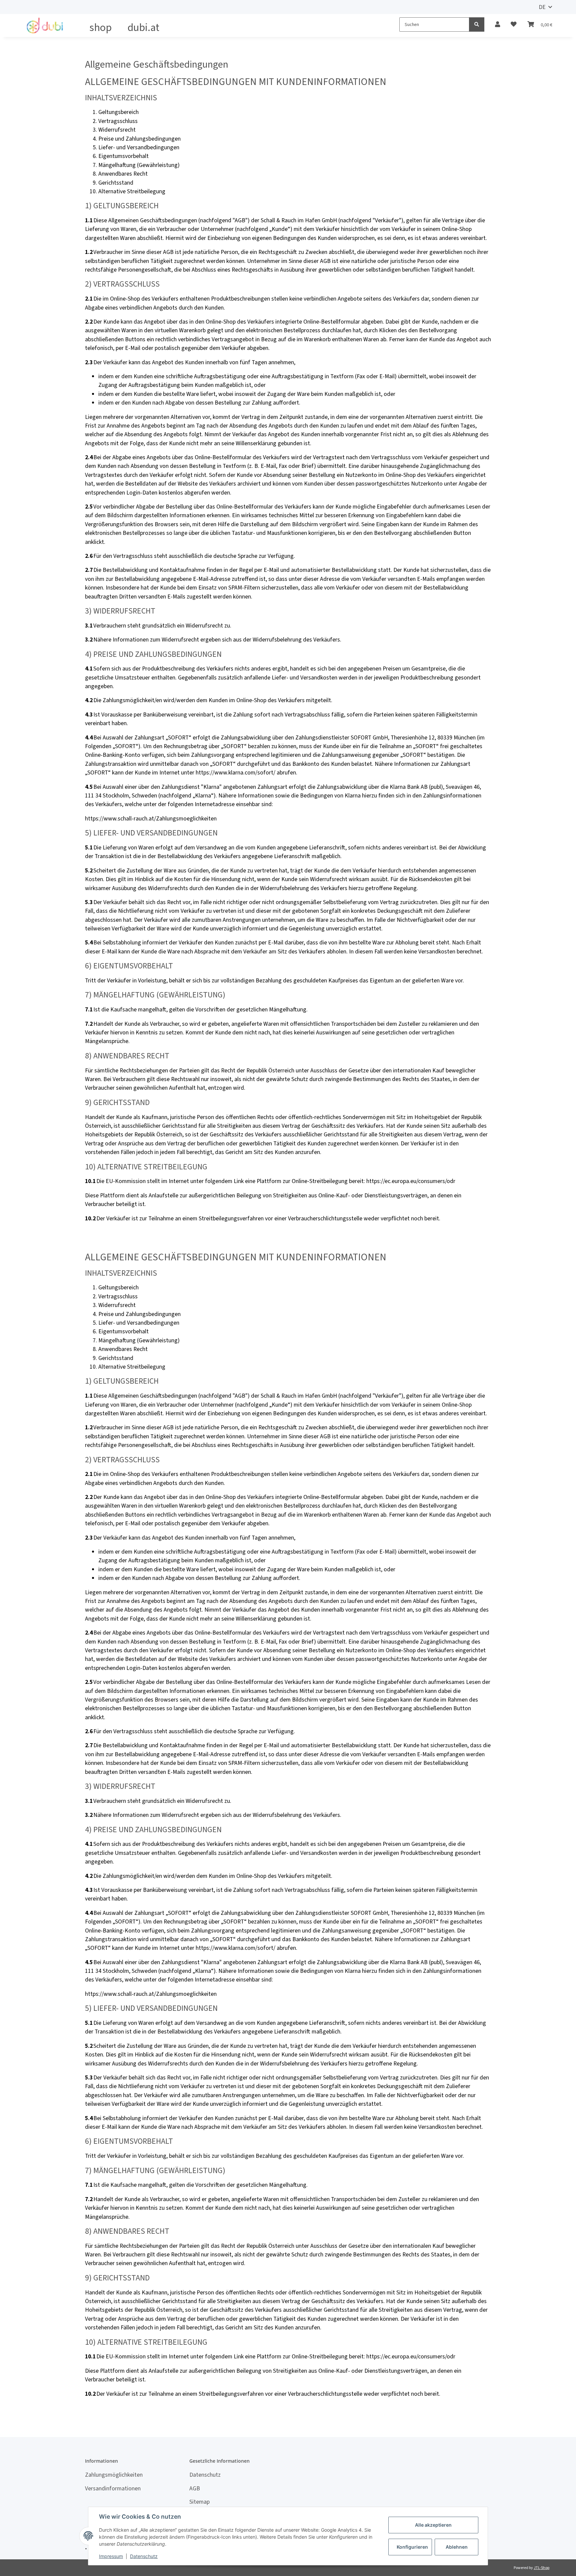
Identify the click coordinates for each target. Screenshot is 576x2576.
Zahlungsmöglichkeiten (114, 2475)
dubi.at (143, 27)
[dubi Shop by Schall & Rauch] (46, 25)
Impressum (111, 2556)
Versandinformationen (113, 2488)
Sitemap (199, 2502)
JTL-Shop (541, 2568)
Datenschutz (205, 2475)
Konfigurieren (412, 2547)
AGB (195, 2488)
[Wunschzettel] (514, 24)
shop (100, 27)
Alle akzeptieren (433, 2525)
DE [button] (542, 7)
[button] (497, 24)
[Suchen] (477, 24)
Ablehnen (457, 2547)
